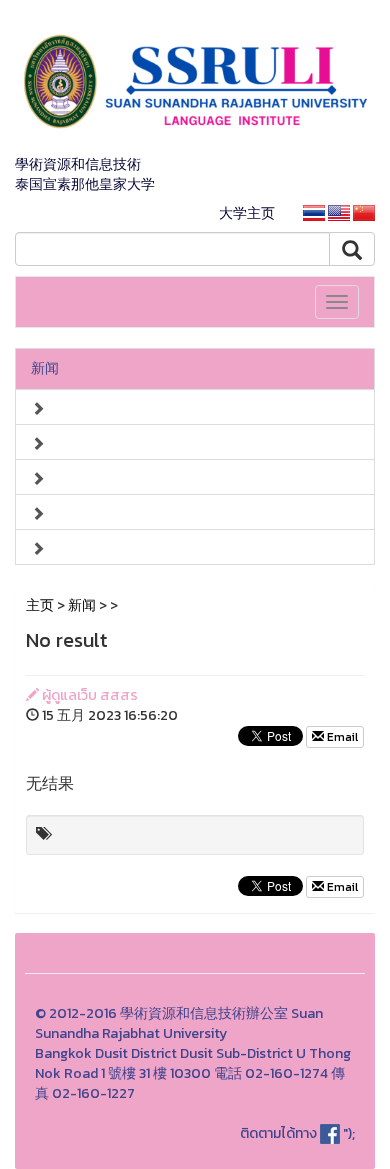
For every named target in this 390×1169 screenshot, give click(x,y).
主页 (40, 605)
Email (341, 737)
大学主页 (247, 213)
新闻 (45, 368)
